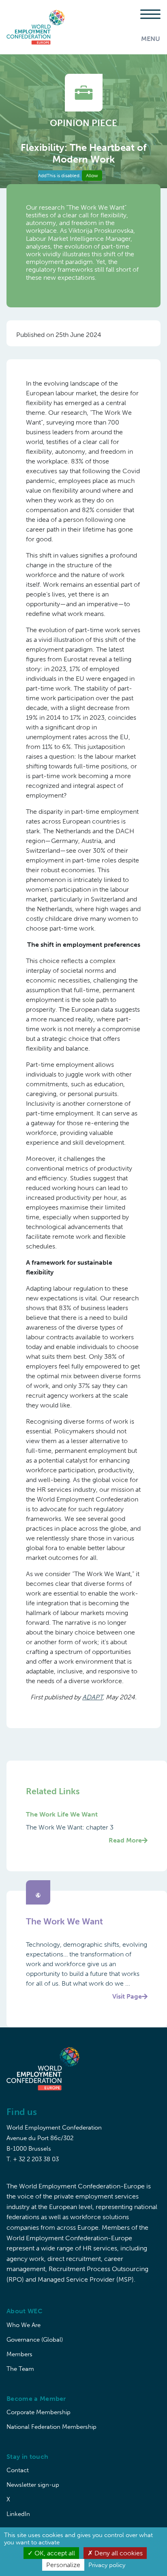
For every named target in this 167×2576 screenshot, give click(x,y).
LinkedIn (18, 2514)
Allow (92, 176)
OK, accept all (54, 2553)
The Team (20, 2369)
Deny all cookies (118, 2553)
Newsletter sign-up (33, 2485)
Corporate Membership (39, 2412)
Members (19, 2354)
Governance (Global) (35, 2340)
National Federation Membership (51, 2427)
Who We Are (24, 2325)
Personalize (63, 2565)
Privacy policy (107, 2565)
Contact (18, 2470)
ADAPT (92, 1697)
